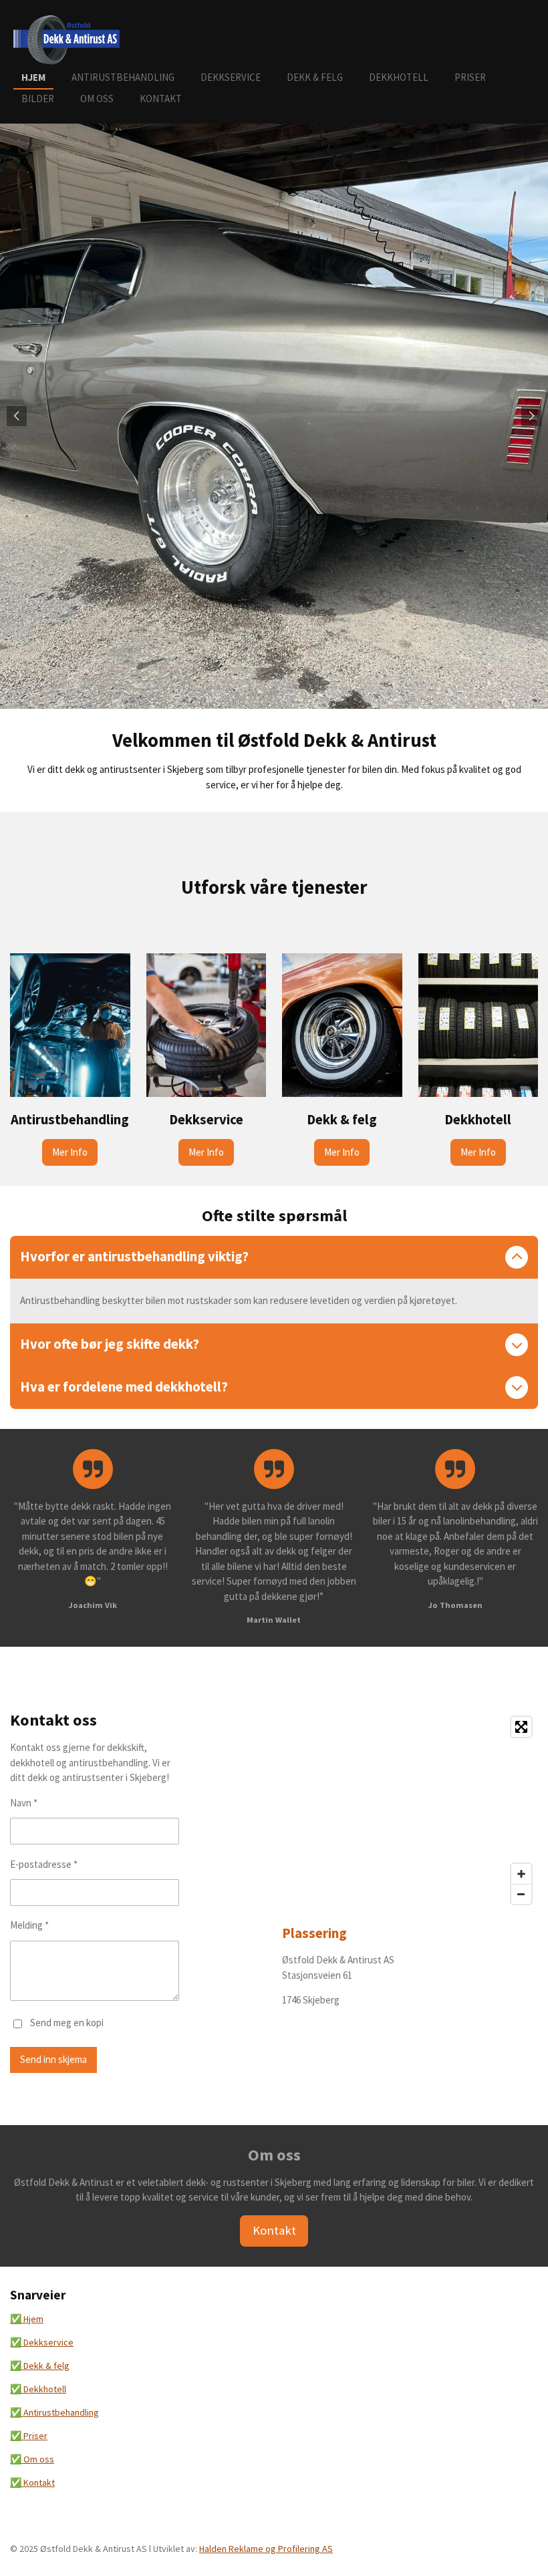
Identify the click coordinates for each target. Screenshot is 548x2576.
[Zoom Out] (521, 1894)
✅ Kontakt (32, 2482)
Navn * (24, 1803)
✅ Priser (29, 2436)
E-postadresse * (44, 1864)
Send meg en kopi (67, 2023)
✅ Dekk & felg (40, 2366)
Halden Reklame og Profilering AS (266, 2549)
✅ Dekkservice (42, 2342)
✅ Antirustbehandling (54, 2412)
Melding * (29, 1925)
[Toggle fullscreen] (521, 1727)
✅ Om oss (32, 2459)
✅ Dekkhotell (38, 2389)
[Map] (410, 1810)
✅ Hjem (27, 2319)
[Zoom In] (521, 1874)
